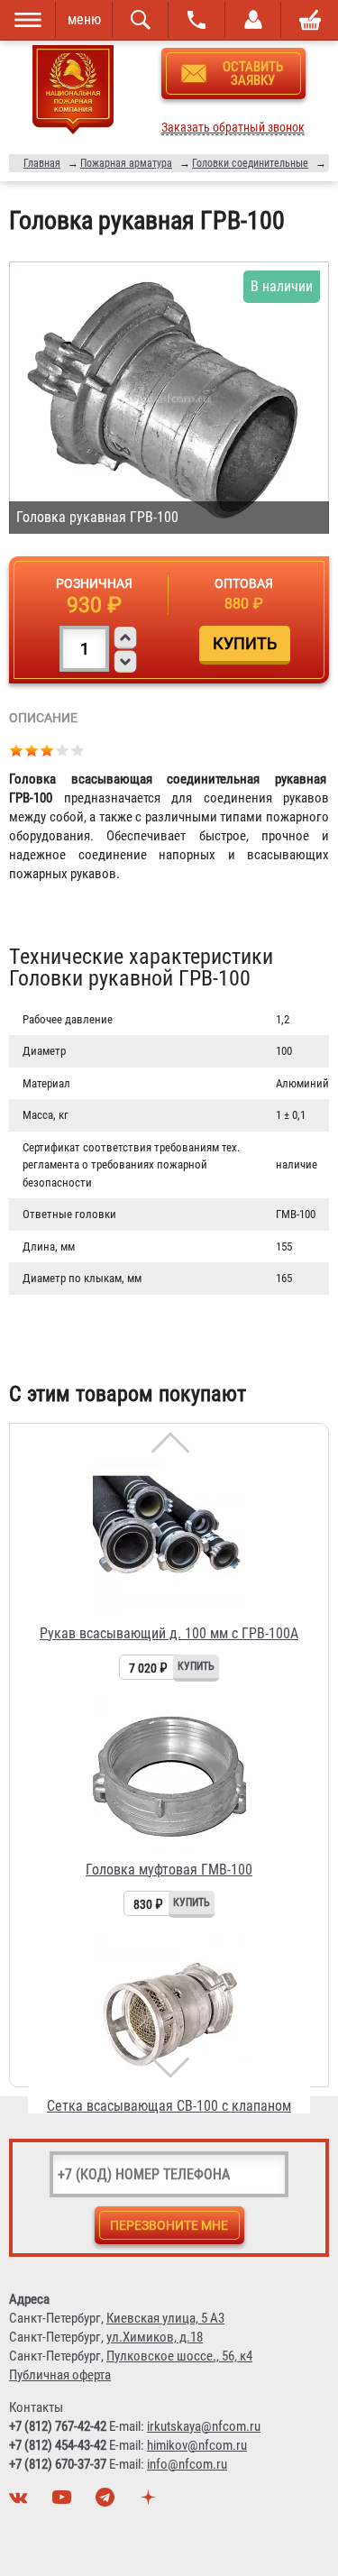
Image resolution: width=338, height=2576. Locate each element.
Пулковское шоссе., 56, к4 (179, 2356)
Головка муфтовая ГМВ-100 (169, 1870)
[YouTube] (64, 2502)
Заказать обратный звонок (233, 128)
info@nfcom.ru (187, 2464)
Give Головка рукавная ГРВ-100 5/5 (78, 750)
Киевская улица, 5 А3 (165, 2318)
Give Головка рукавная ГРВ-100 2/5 (32, 750)
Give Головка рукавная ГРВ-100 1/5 (17, 750)
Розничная (94, 583)
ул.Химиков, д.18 (155, 2337)
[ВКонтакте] (21, 2502)
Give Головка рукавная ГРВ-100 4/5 (63, 750)
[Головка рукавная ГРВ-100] (169, 398)
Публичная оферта (60, 2375)
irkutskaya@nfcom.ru (204, 2426)
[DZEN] (151, 2502)
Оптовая (244, 583)
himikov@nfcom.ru (197, 2445)
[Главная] (73, 93)
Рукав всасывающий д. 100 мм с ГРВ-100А (169, 1633)
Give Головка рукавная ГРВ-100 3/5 (47, 750)
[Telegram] (107, 2502)
